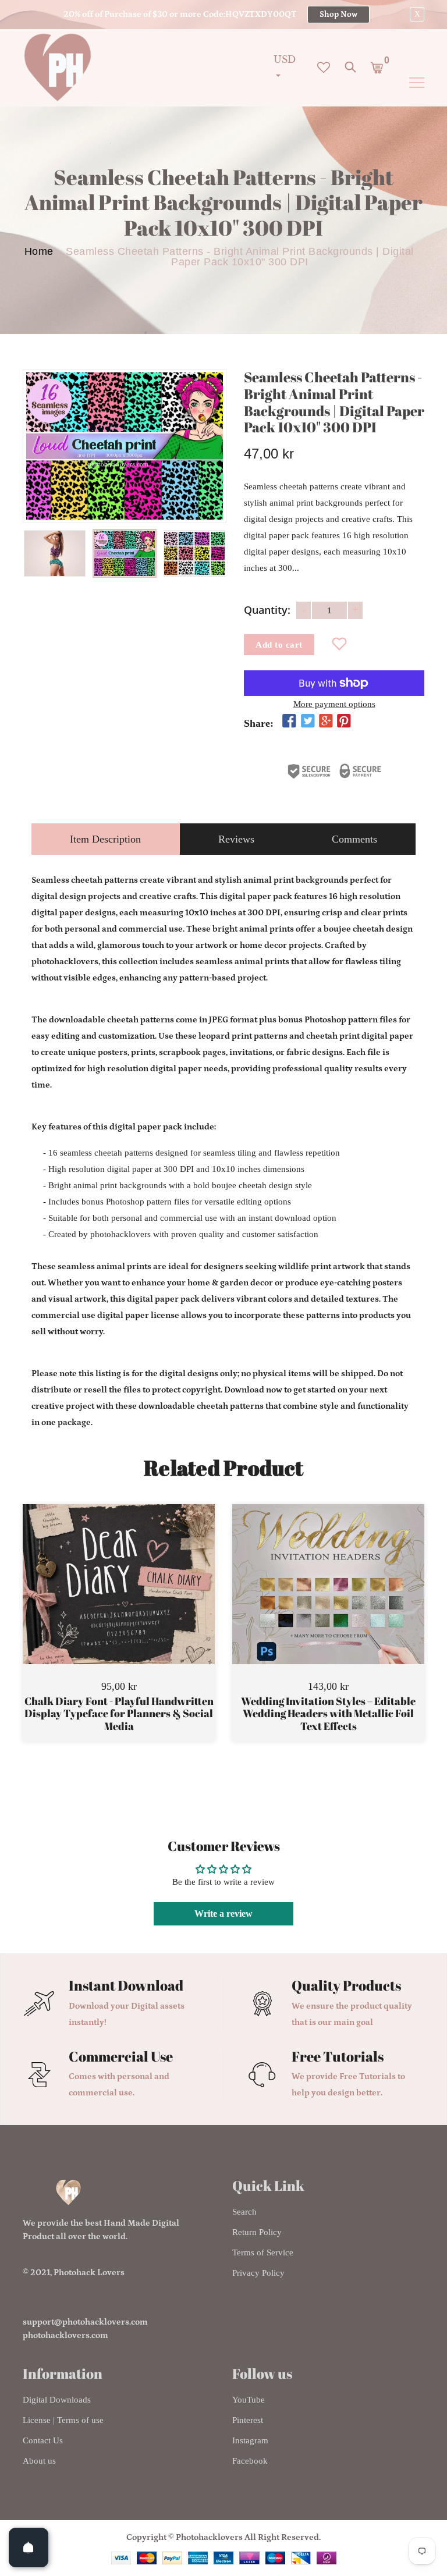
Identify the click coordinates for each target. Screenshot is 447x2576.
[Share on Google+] (326, 722)
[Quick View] (148, 1601)
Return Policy (257, 2232)
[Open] (29, 2547)
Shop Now (338, 15)
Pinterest (248, 2420)
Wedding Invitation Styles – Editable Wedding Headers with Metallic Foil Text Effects (328, 1714)
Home (39, 251)
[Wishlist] (340, 645)
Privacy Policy (258, 2273)
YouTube (249, 2400)
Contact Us (43, 2440)
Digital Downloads (57, 2400)
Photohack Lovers (89, 2273)
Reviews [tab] (236, 839)
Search (244, 2212)
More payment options (334, 704)
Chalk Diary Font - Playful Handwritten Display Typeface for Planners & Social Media (119, 1714)
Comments (354, 839)
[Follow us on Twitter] (307, 722)
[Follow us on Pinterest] (344, 722)
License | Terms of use (63, 2420)
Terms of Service (263, 2252)
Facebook (250, 2461)
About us (39, 2461)
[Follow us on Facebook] (289, 722)
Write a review (223, 1914)
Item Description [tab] (105, 839)
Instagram (250, 2440)
